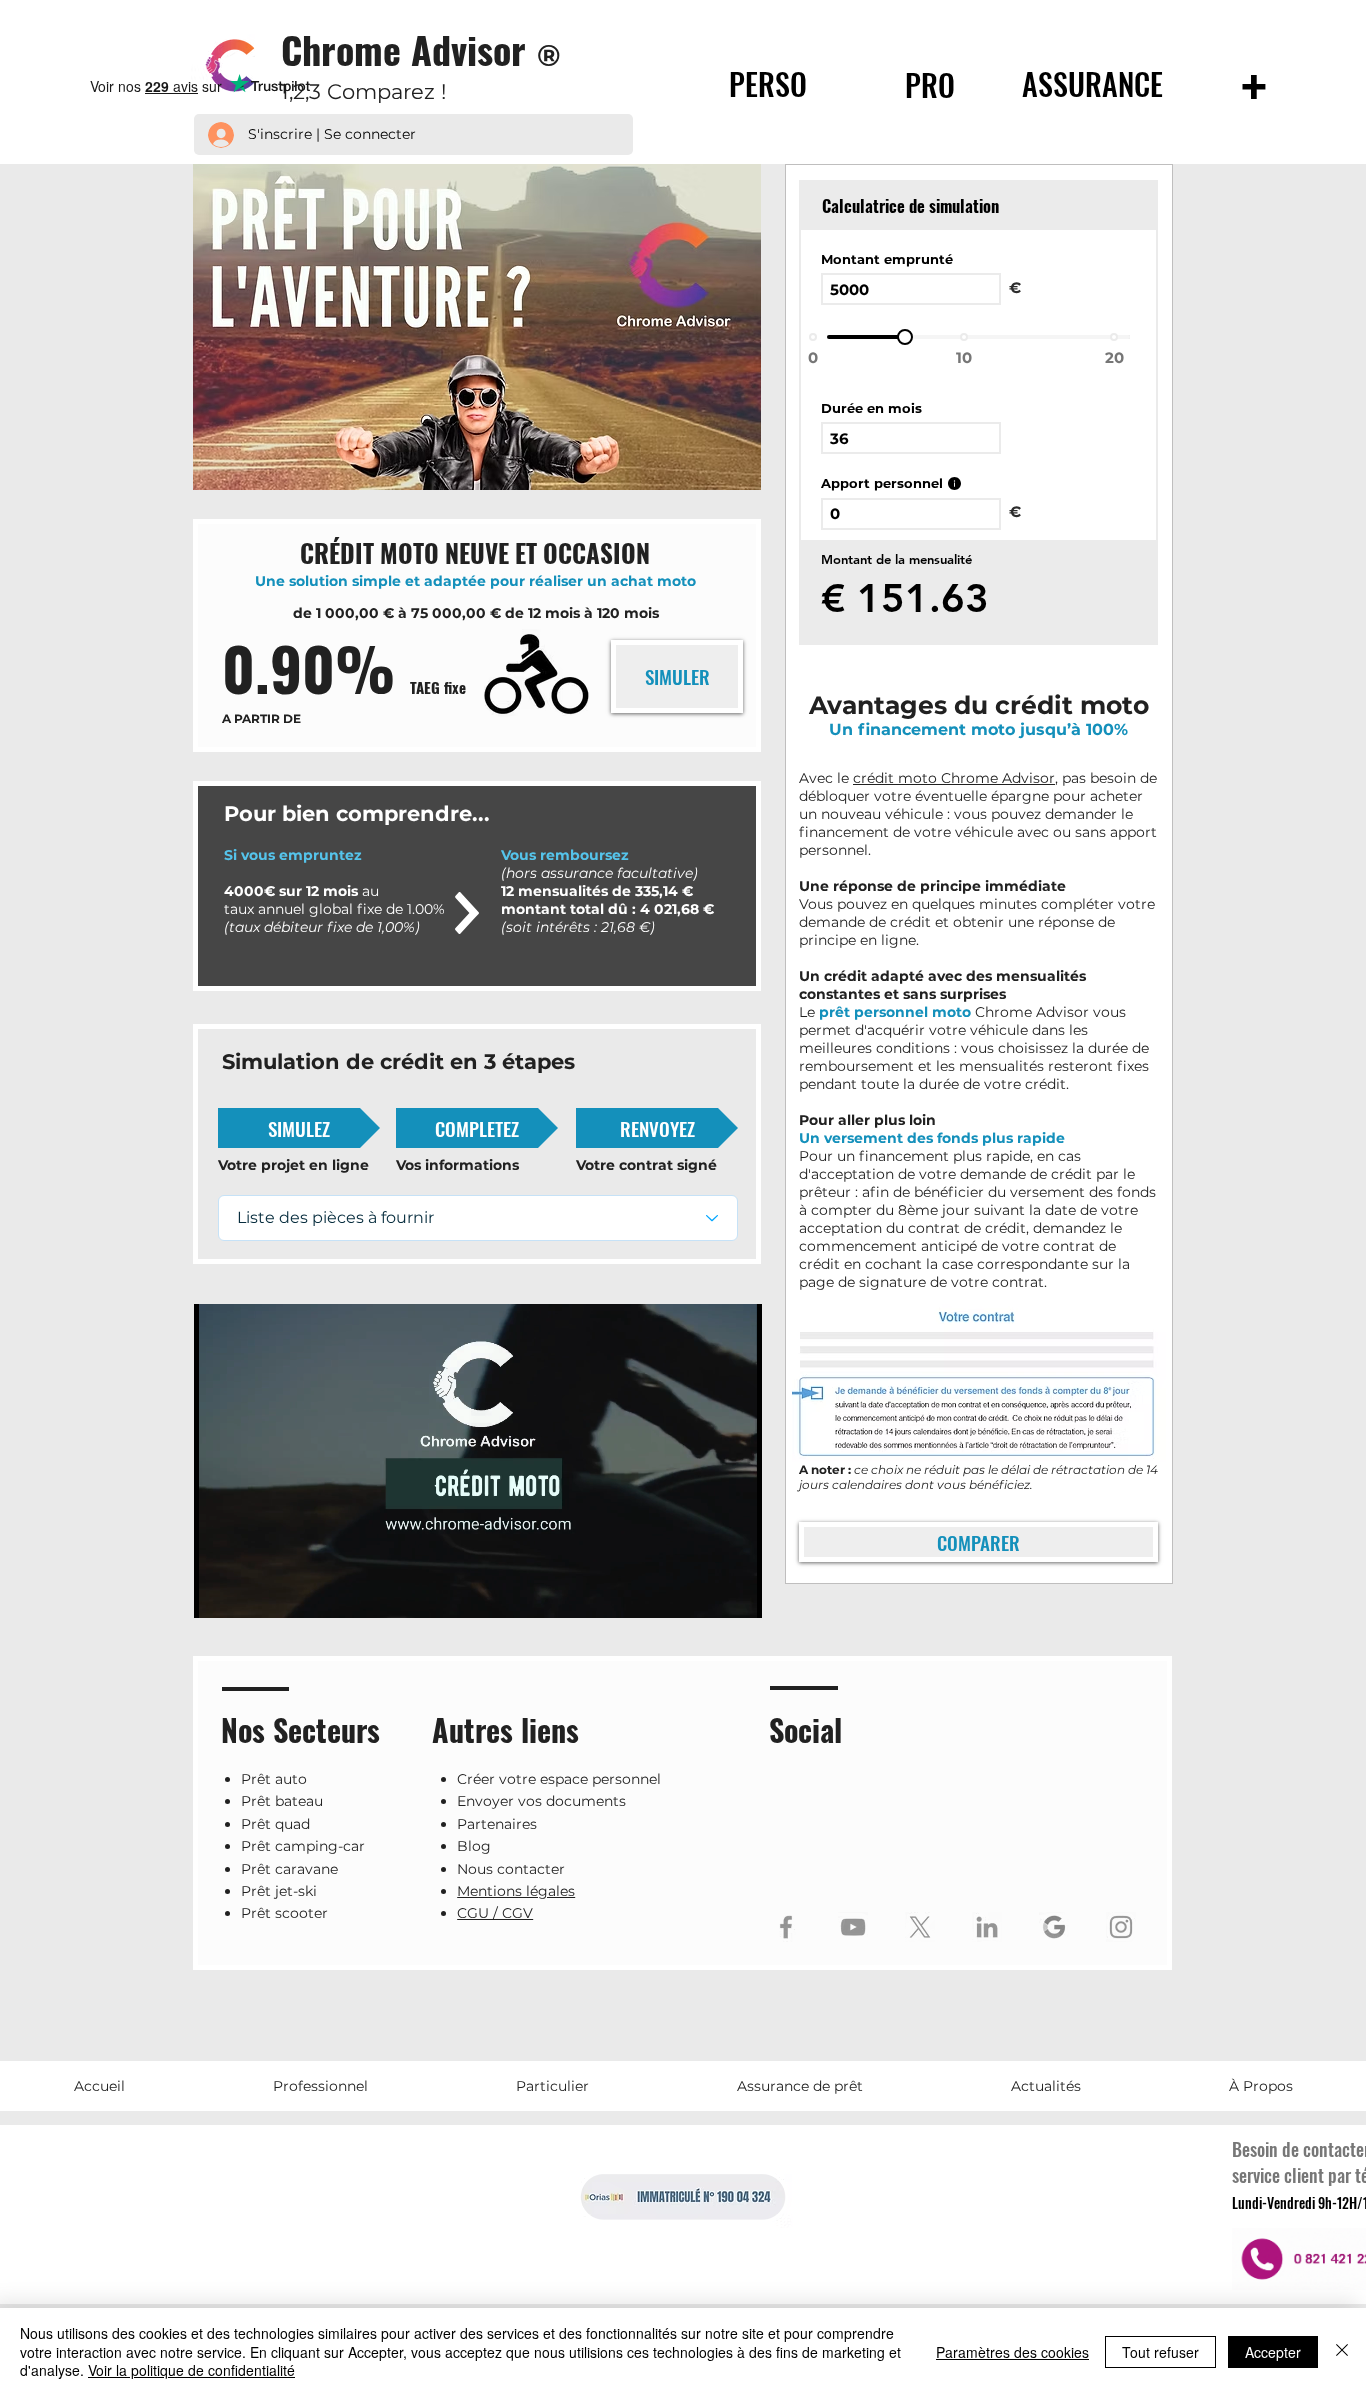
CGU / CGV (495, 1913)
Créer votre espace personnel (559, 1779)
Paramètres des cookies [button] (1012, 2352)
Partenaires (497, 1824)
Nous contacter (511, 1869)
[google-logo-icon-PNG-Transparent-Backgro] (1054, 1927)
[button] (319, 2086)
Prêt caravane (289, 1869)
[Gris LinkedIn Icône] (987, 1927)
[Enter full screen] (735, 1591)
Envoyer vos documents (541, 1801)
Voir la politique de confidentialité (191, 2370)
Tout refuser (1160, 2352)
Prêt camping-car (303, 1846)
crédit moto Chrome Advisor (954, 778)
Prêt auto (274, 1779)
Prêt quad (275, 1824)
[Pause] (220, 1591)
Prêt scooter (284, 1913)
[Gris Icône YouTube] (853, 1927)
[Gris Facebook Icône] (786, 1927)
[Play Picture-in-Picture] (701, 1591)
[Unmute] (254, 1591)
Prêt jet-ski (279, 1891)
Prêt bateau (282, 1801)
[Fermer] (1342, 2351)
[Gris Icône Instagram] (1121, 1927)
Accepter (1273, 2352)
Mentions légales (516, 1891)
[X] (920, 1927)
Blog (474, 1846)
